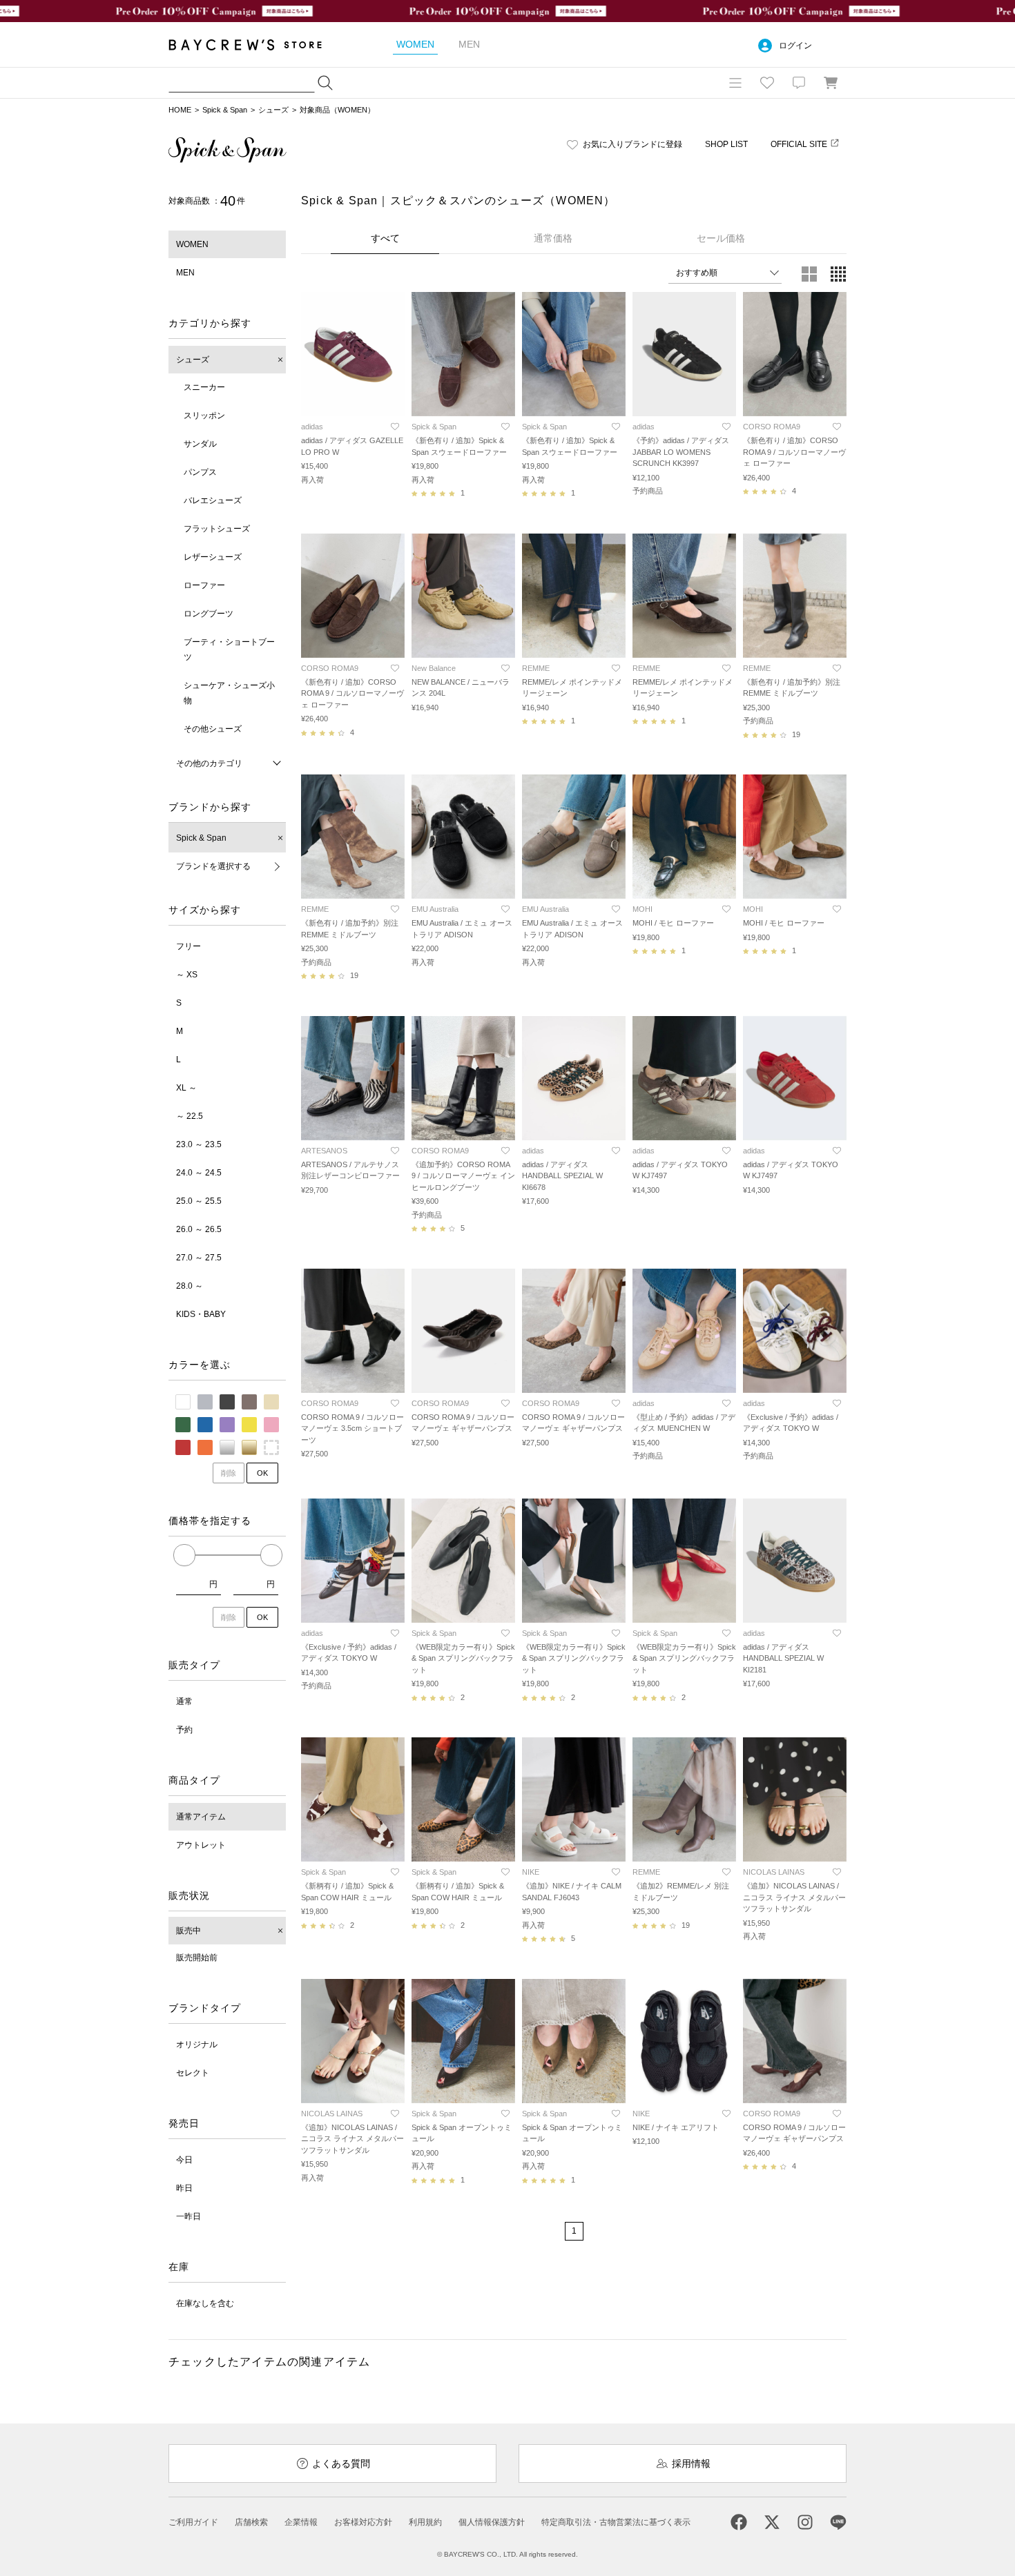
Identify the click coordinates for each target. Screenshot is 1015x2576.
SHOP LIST (726, 144)
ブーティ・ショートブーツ (229, 650)
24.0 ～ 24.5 (199, 1173)
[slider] (184, 1555)
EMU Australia (435, 909)
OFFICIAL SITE (799, 144)
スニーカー (204, 387)
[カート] (831, 83)
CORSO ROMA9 (772, 427)
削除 (229, 1473)
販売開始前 (197, 1958)
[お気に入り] (767, 83)
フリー (188, 946)
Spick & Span (225, 110)
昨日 (184, 2188)
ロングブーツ (209, 614)
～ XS (187, 975)
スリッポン (204, 416)
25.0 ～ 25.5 (199, 1201)
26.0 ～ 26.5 (199, 1229)
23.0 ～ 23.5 (199, 1144)
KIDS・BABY (201, 1314)
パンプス (200, 472)
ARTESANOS (324, 1151)
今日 (184, 2160)
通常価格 (553, 238)
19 (796, 734)
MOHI (642, 909)
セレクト (193, 2073)
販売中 (188, 1931)
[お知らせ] (799, 83)
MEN (185, 273)
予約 (184, 1730)
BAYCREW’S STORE (255, 45)
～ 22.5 (190, 1116)
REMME (536, 668)
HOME (180, 110)
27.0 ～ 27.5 (199, 1258)
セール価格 (721, 238)
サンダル (200, 444)
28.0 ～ (190, 1286)
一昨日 (188, 2216)
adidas (312, 427)
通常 (184, 1701)
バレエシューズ (213, 500)
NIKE (531, 1872)
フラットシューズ (217, 529)
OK (262, 1473)
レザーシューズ (213, 557)
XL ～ (186, 1088)
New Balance (434, 668)
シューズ (273, 110)
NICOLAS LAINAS (774, 1872)
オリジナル (197, 2045)
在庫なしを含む (205, 2303)
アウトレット (201, 1845)
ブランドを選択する (213, 866)
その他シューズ (213, 729)
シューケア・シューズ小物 (229, 693)
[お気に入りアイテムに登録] (395, 427)
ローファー (204, 585)
